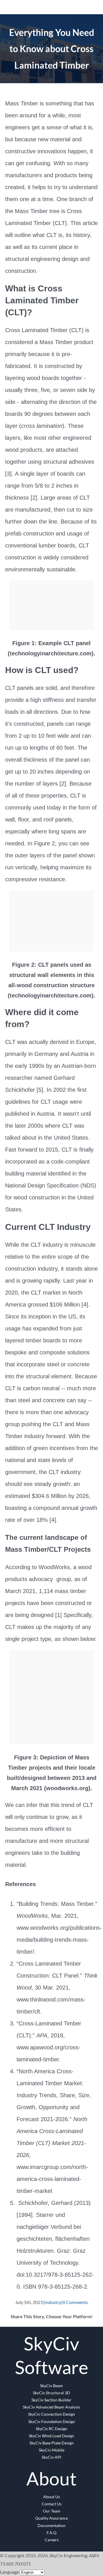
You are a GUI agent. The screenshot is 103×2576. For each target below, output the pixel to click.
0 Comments (75, 2302)
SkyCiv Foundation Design (52, 2421)
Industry (53, 2302)
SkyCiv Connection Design (51, 2414)
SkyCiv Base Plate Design (52, 2443)
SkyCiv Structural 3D (51, 2393)
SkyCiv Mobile (52, 2450)
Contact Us (52, 2504)
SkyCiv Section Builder (51, 2400)
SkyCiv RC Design (51, 2429)
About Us (51, 2497)
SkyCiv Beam (51, 2386)
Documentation (51, 2525)
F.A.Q (51, 2533)
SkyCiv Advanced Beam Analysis (51, 2407)
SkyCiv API (51, 2457)
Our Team (52, 2511)
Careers (52, 2540)
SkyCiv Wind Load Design (51, 2436)
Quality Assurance (51, 2518)
